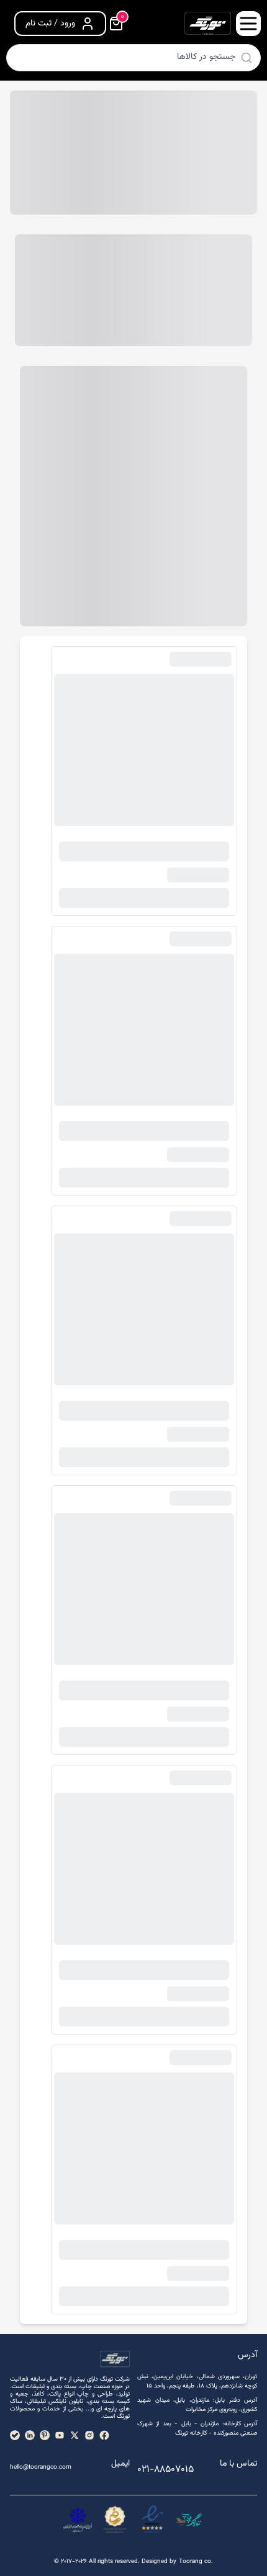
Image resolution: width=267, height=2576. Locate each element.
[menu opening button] (248, 24)
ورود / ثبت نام (50, 24)
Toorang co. (196, 2561)
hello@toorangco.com (41, 2467)
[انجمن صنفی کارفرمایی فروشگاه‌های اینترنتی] (78, 2520)
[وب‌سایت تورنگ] (189, 2520)
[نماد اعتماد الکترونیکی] (152, 2520)
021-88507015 (165, 2470)
